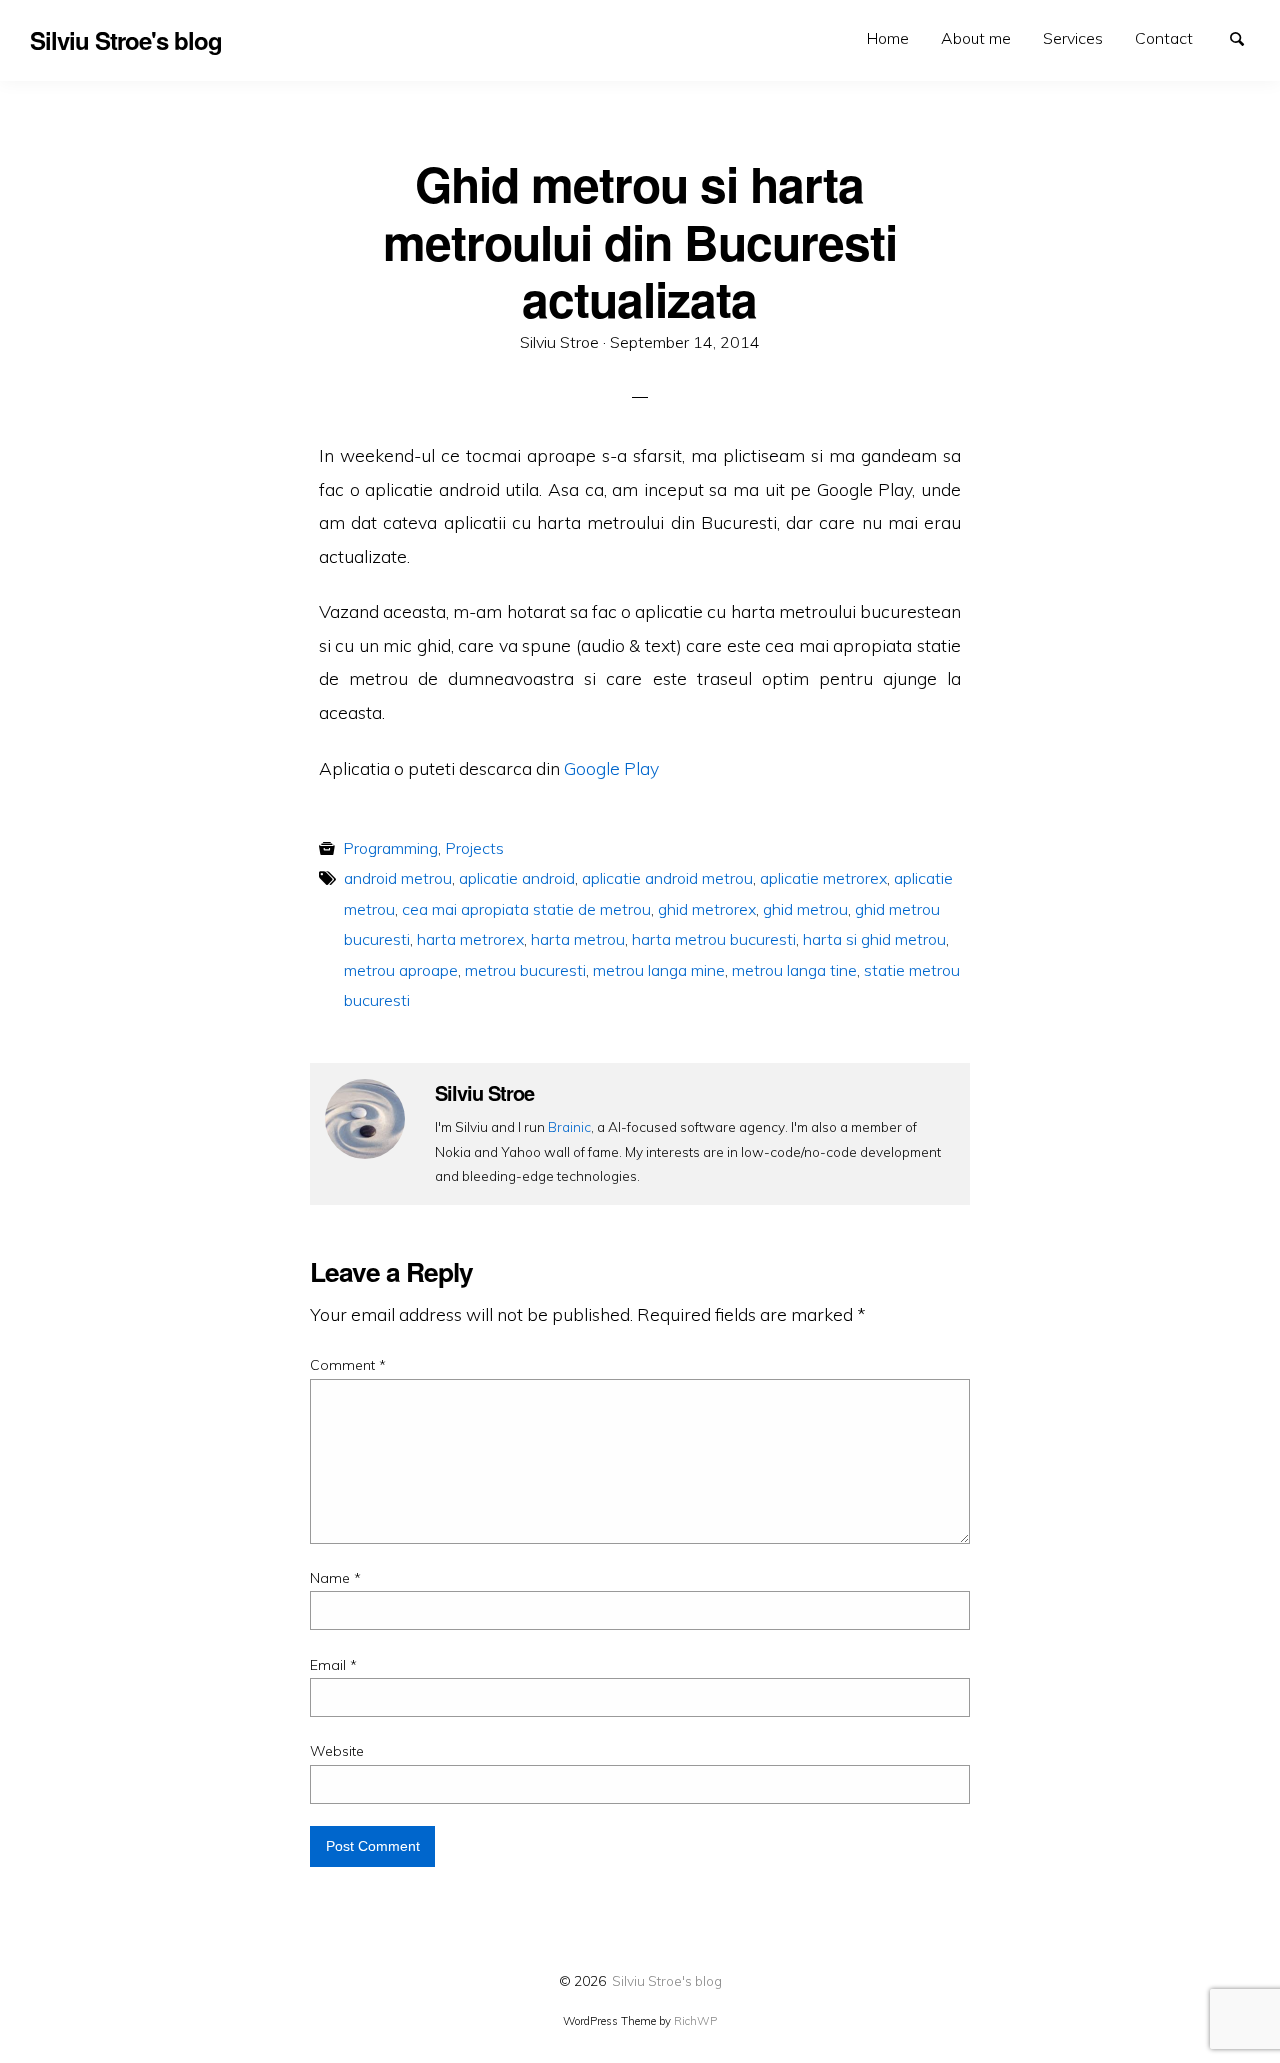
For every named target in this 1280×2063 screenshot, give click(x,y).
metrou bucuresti (525, 970)
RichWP (695, 2021)
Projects (474, 848)
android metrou (398, 878)
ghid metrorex (707, 909)
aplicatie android (517, 878)
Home (888, 38)
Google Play (611, 768)
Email (333, 1665)
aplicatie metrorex (823, 878)
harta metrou (578, 939)
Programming (390, 848)
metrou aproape (401, 970)
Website (337, 1751)
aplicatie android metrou (667, 878)
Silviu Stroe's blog (667, 1980)
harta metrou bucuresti (714, 939)
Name (335, 1578)
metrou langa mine (659, 970)
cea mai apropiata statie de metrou (526, 909)
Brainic (569, 1126)
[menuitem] (888, 38)
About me (976, 38)
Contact (1164, 38)
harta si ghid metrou (874, 939)
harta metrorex (470, 939)
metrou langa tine (794, 970)
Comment (348, 1365)
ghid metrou (805, 909)
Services (1073, 38)
